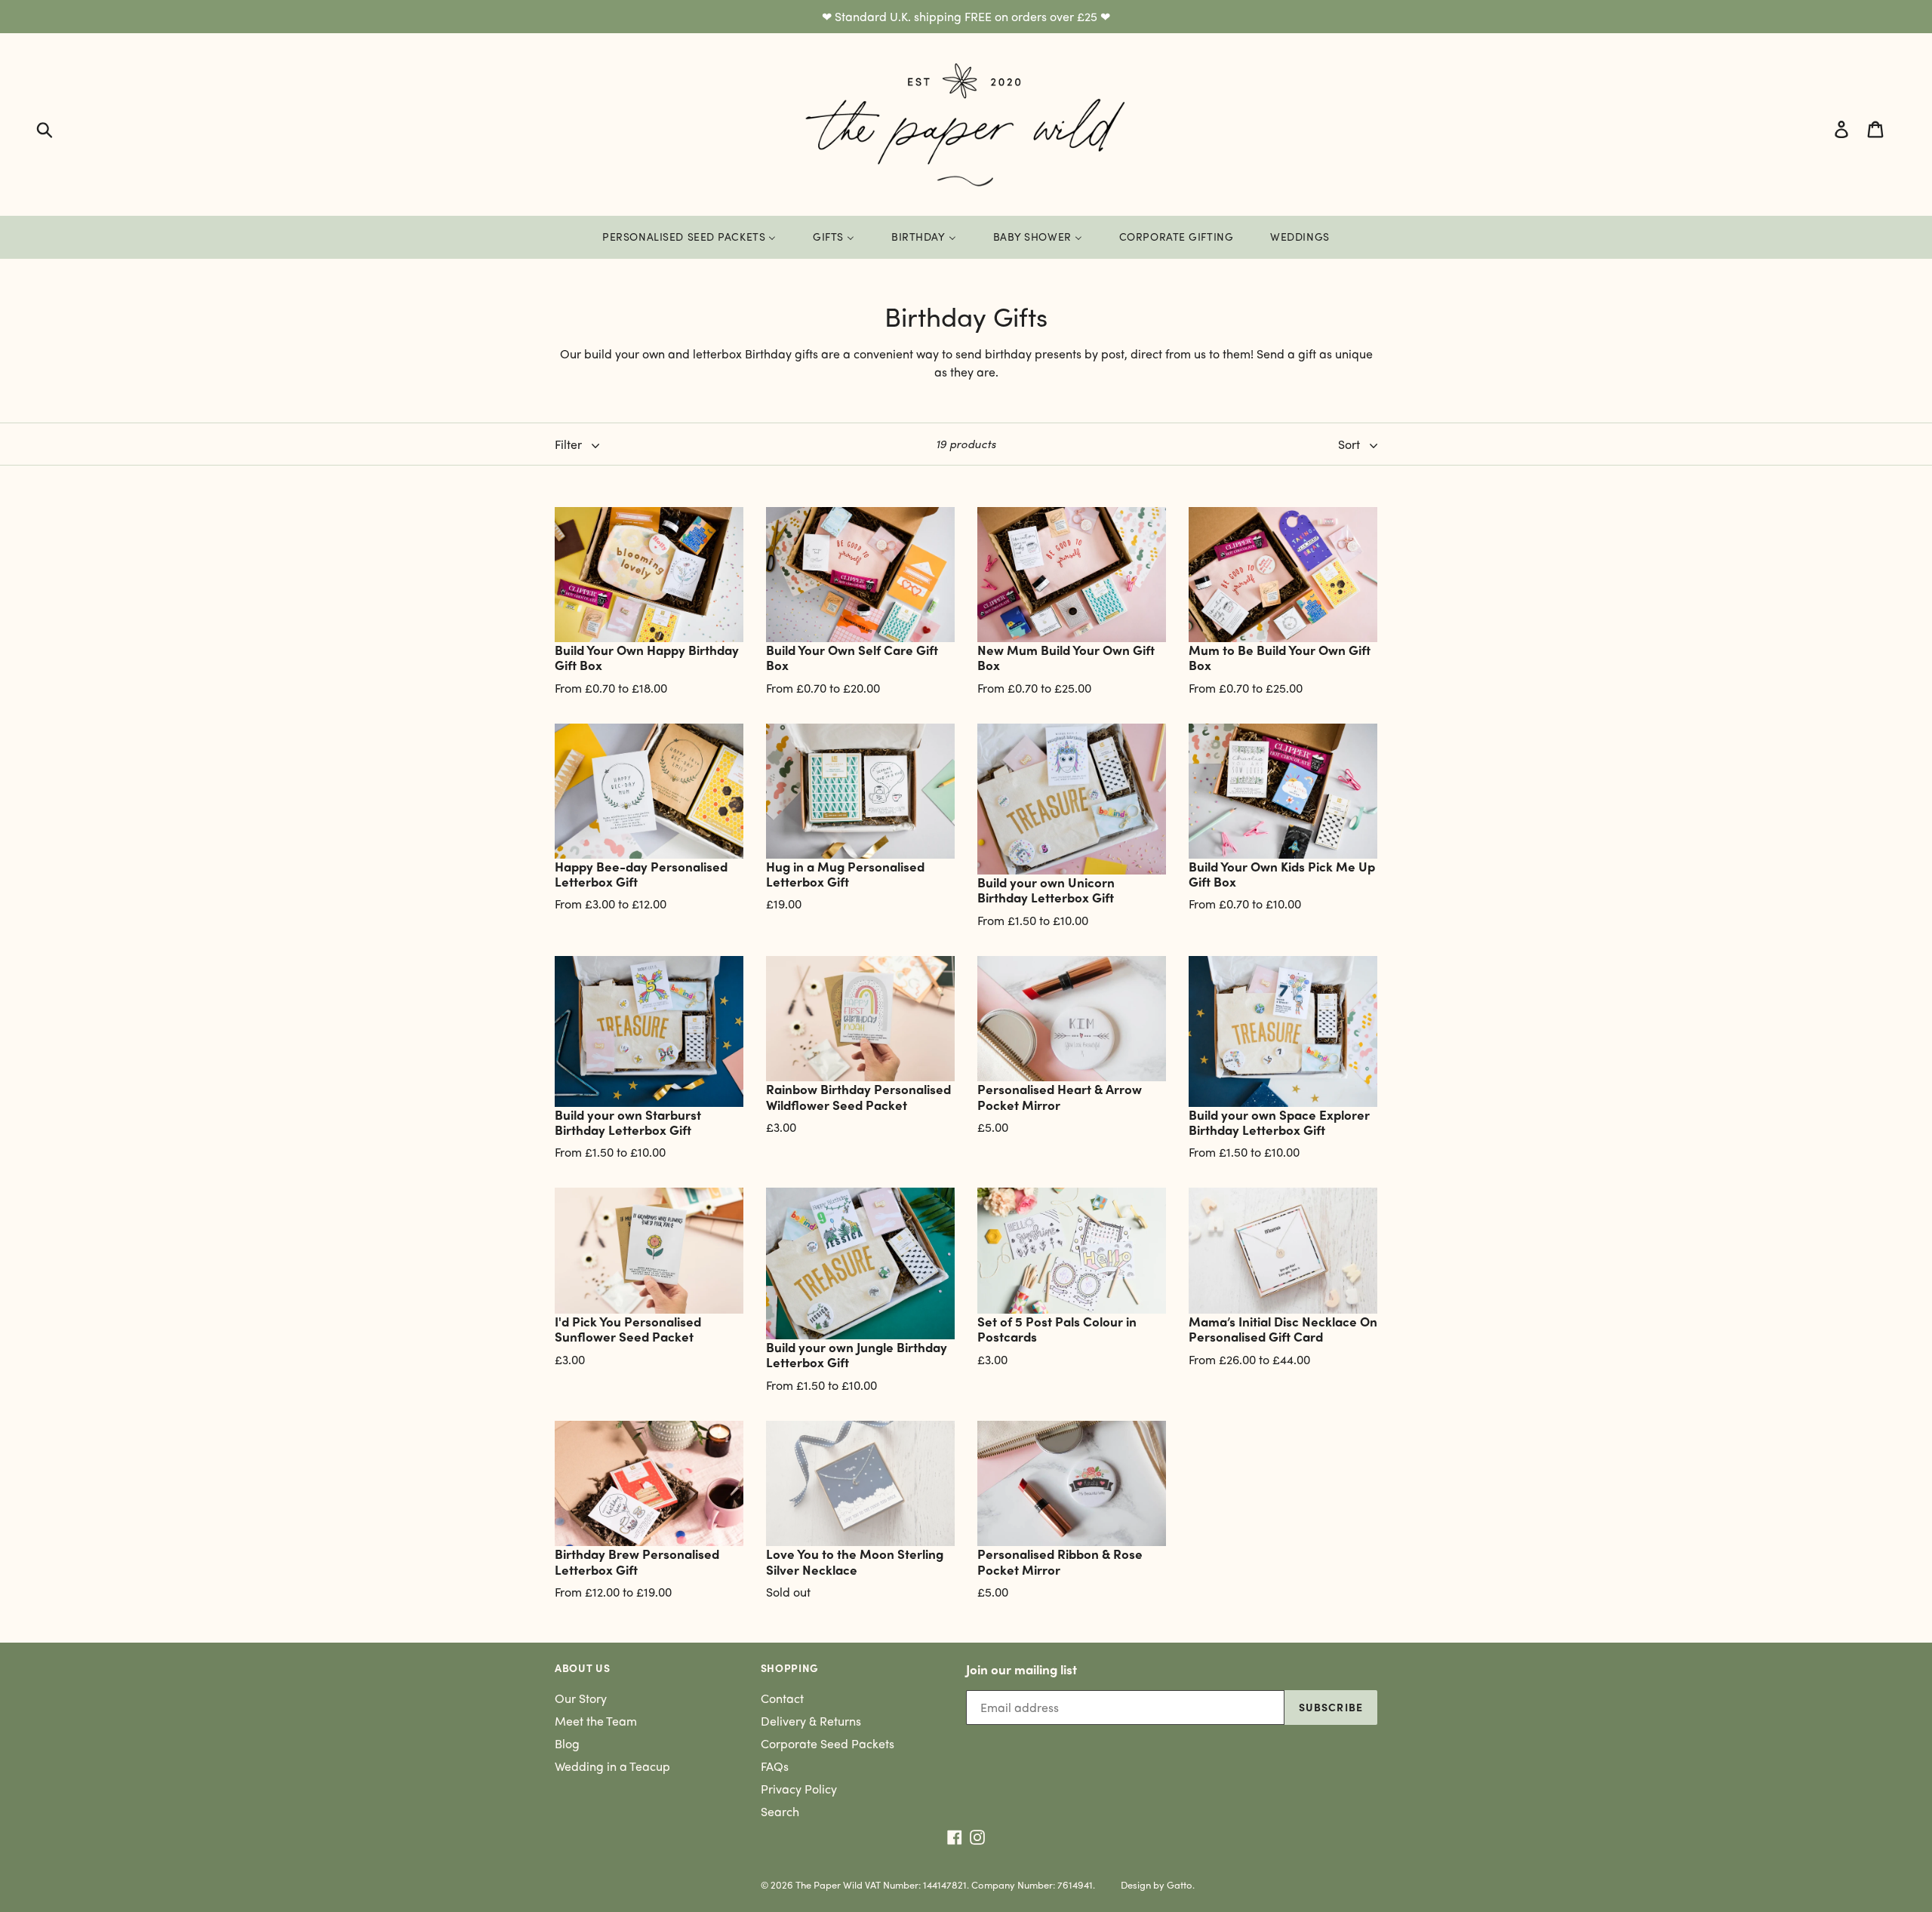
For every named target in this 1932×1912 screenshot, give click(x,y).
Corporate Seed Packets (828, 1743)
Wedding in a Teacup (612, 1766)
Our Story (581, 1698)
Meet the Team (596, 1721)
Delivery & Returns (811, 1721)
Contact (782, 1698)
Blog (567, 1743)
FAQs (775, 1766)
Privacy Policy (799, 1789)
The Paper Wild (829, 1884)
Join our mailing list (1021, 1669)
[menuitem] (689, 237)
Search (780, 1811)
